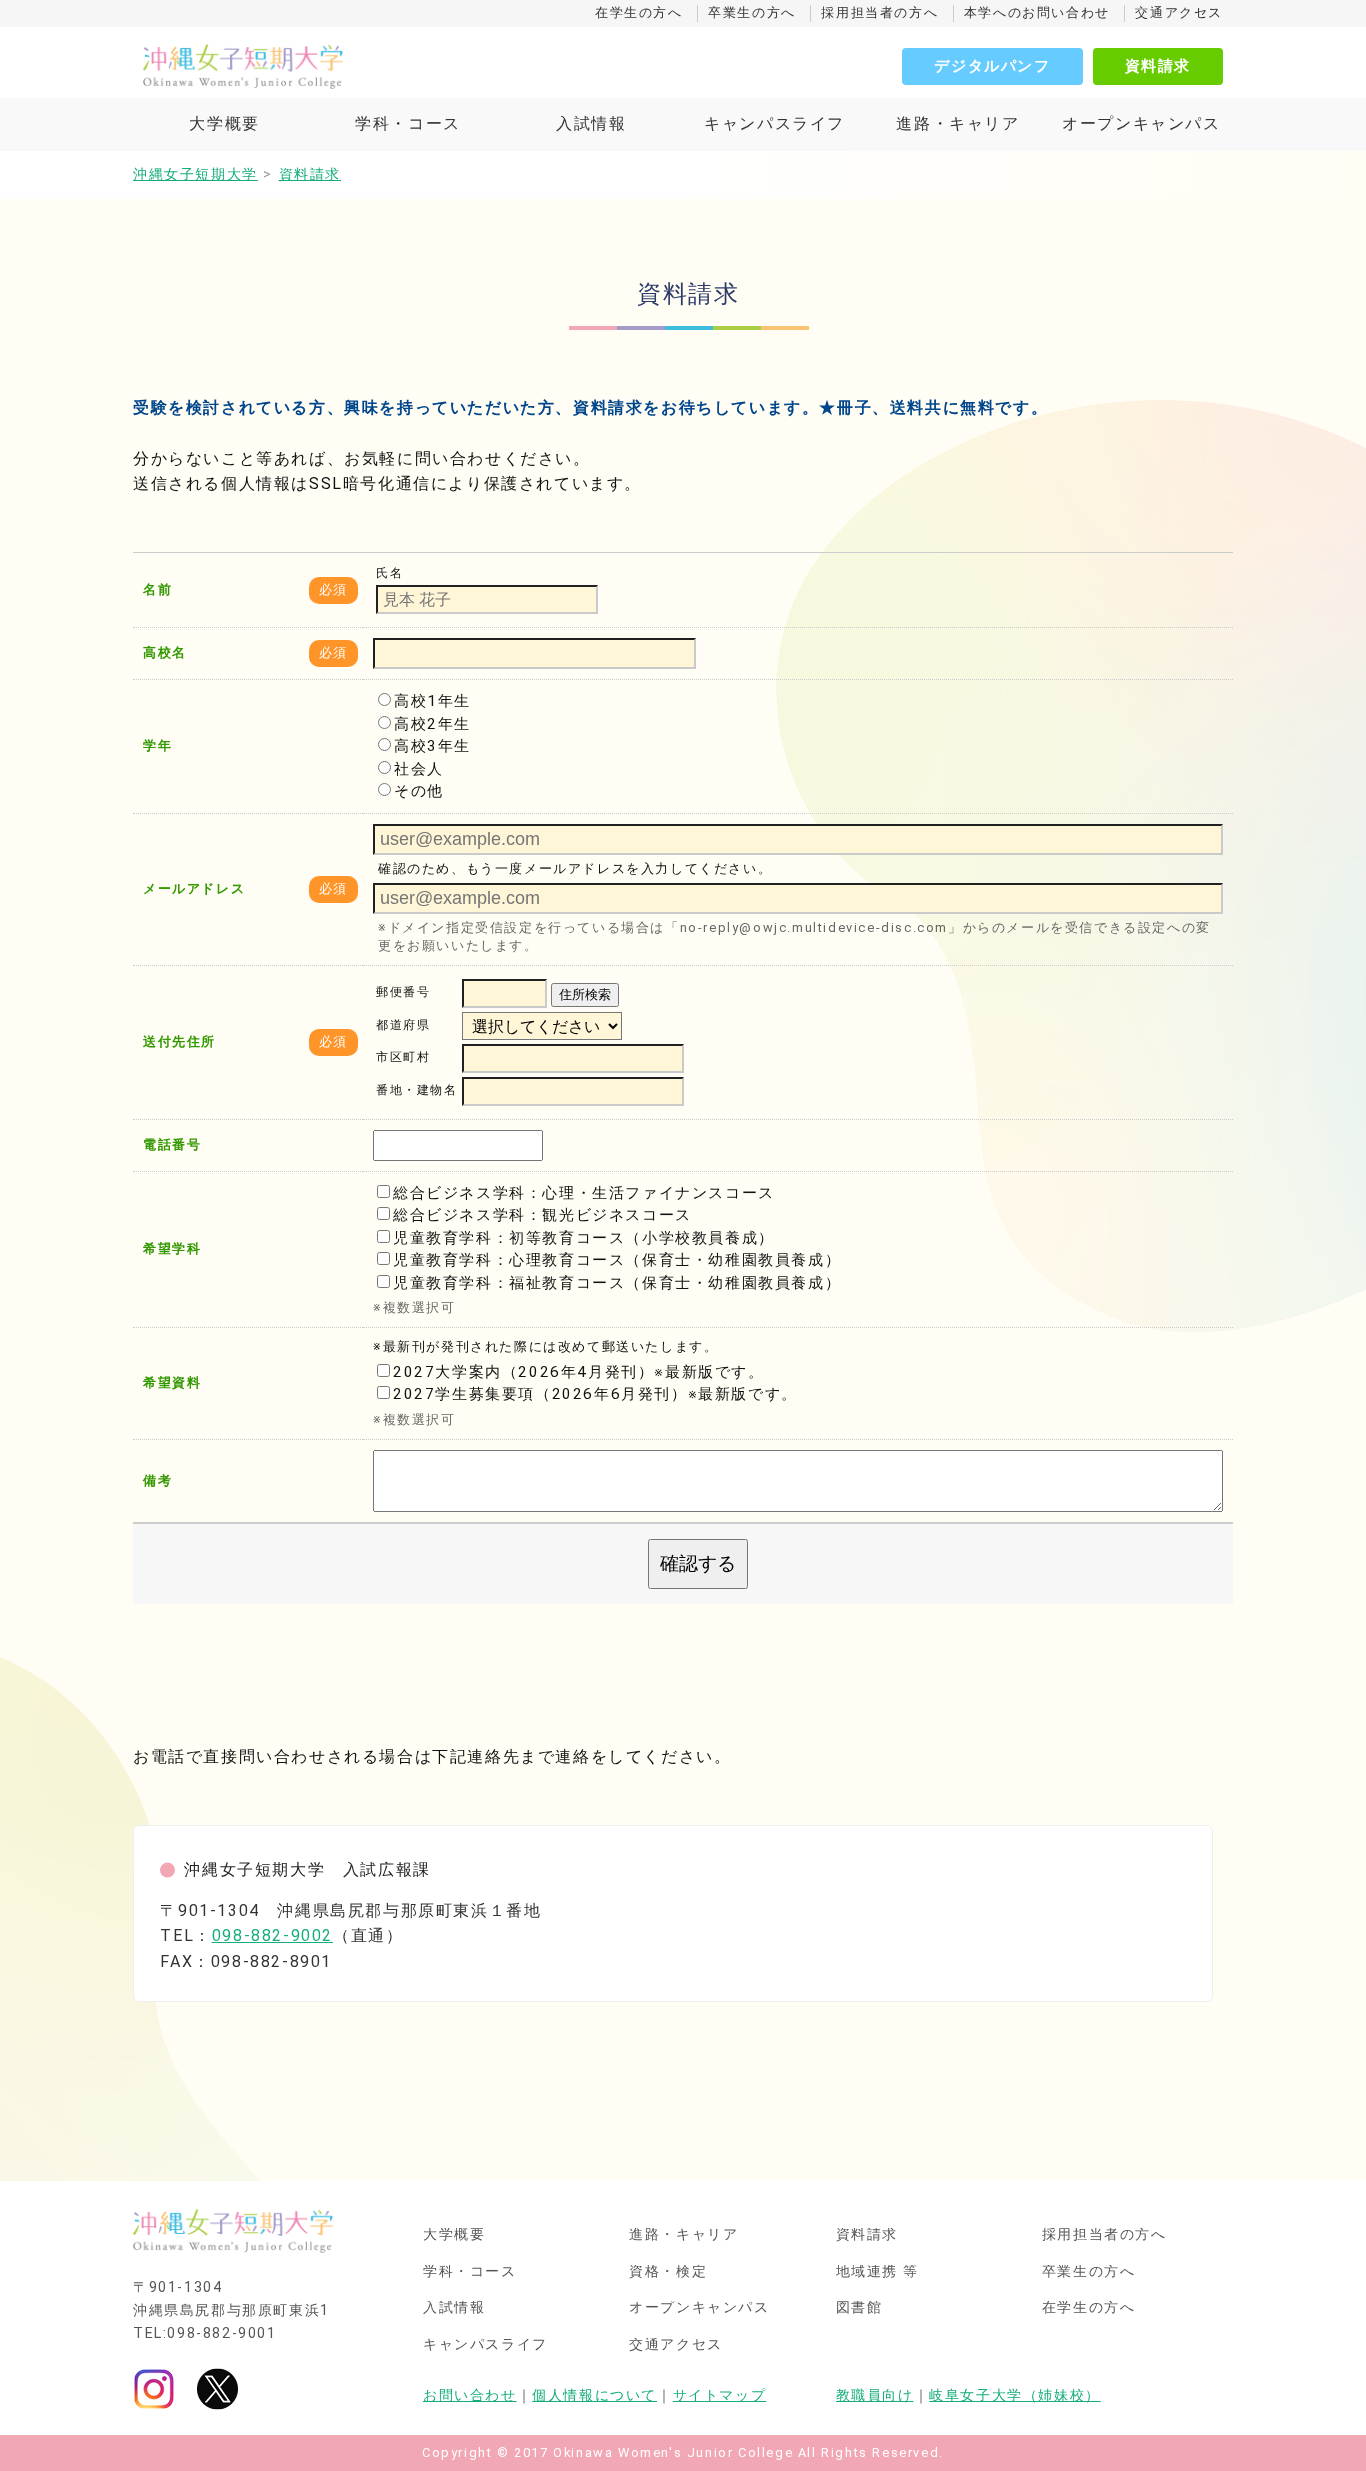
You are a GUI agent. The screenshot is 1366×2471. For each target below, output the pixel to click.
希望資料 (172, 1382)
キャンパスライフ (774, 123)
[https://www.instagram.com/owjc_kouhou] (154, 2388)
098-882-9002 (272, 1935)
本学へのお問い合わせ (1037, 12)
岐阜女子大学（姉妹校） (1015, 2395)
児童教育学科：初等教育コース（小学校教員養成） (584, 1238)
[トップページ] (333, 66)
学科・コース (408, 123)
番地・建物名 (417, 1091)
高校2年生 (432, 724)
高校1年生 (432, 701)
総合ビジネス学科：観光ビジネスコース (542, 1215)
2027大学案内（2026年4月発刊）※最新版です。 (579, 1372)
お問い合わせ (470, 2395)
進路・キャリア (957, 123)
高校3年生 (432, 746)
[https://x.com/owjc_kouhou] (217, 2388)
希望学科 (172, 1248)
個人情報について (594, 2395)
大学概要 (224, 123)
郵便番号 (403, 993)
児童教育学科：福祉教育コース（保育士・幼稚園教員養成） (617, 1283)
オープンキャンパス (1141, 123)
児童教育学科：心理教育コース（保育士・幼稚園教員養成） (617, 1260)
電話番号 (172, 1144)
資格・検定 (668, 2272)
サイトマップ (720, 2395)
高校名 (165, 652)
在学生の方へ (639, 12)
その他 (419, 791)
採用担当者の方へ (879, 12)
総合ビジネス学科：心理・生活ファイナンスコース (584, 1193)
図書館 (859, 2308)
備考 (157, 1480)
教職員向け (875, 2395)
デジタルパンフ (992, 66)
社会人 (419, 769)
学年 (157, 745)
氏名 (389, 573)
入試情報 (591, 123)
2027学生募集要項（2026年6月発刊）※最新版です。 (595, 1394)
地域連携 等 (878, 2272)
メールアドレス (194, 888)
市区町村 (403, 1058)
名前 (157, 589)
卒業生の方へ (752, 12)
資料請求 (1158, 66)
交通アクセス (1179, 12)
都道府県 (403, 1025)
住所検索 (585, 994)
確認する (698, 1563)
